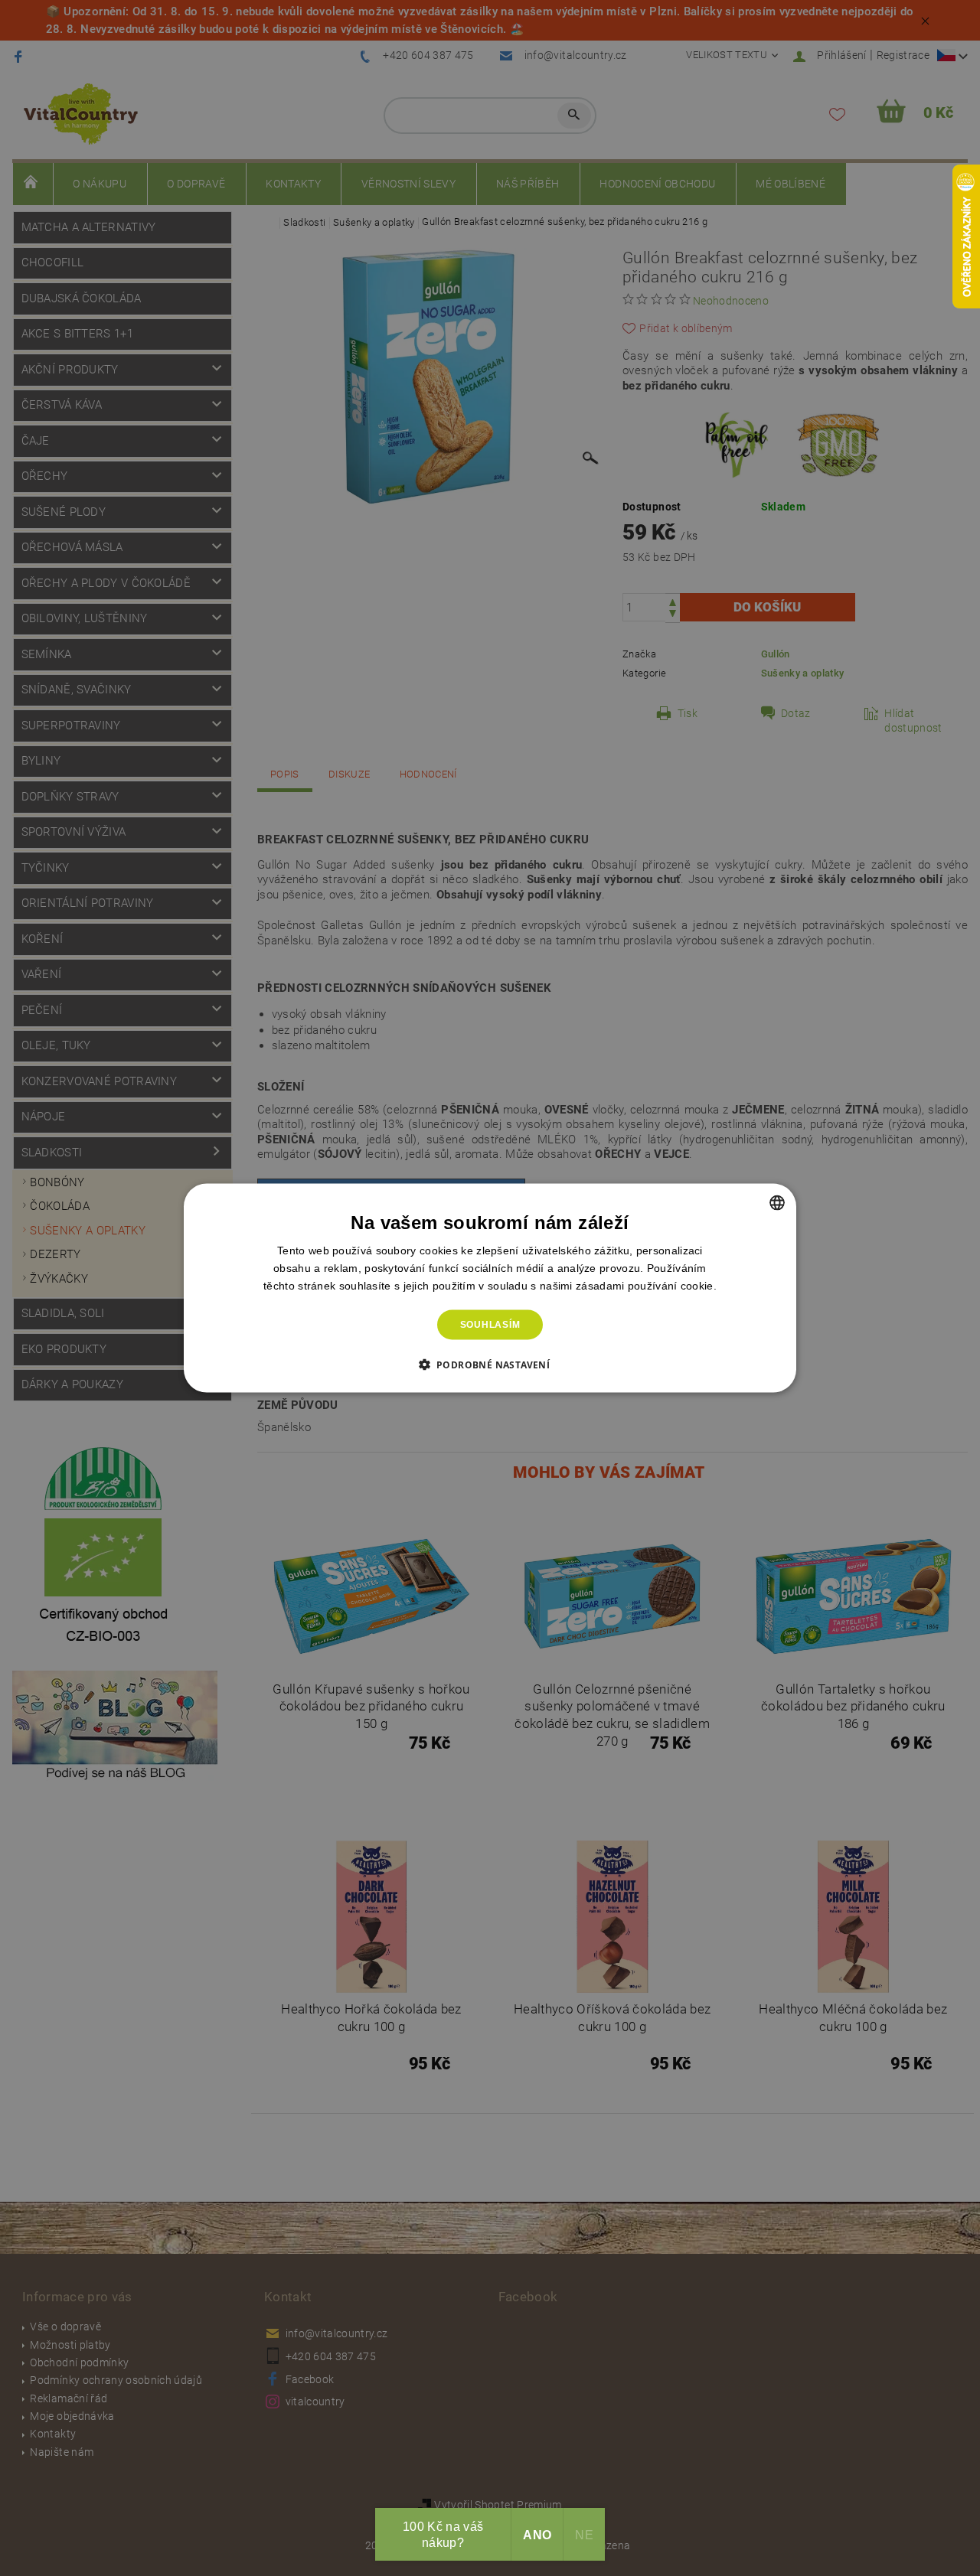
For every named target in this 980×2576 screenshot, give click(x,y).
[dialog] (490, 1288)
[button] (490, 1364)
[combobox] (777, 1203)
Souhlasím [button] (490, 1325)
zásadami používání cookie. (646, 1286)
